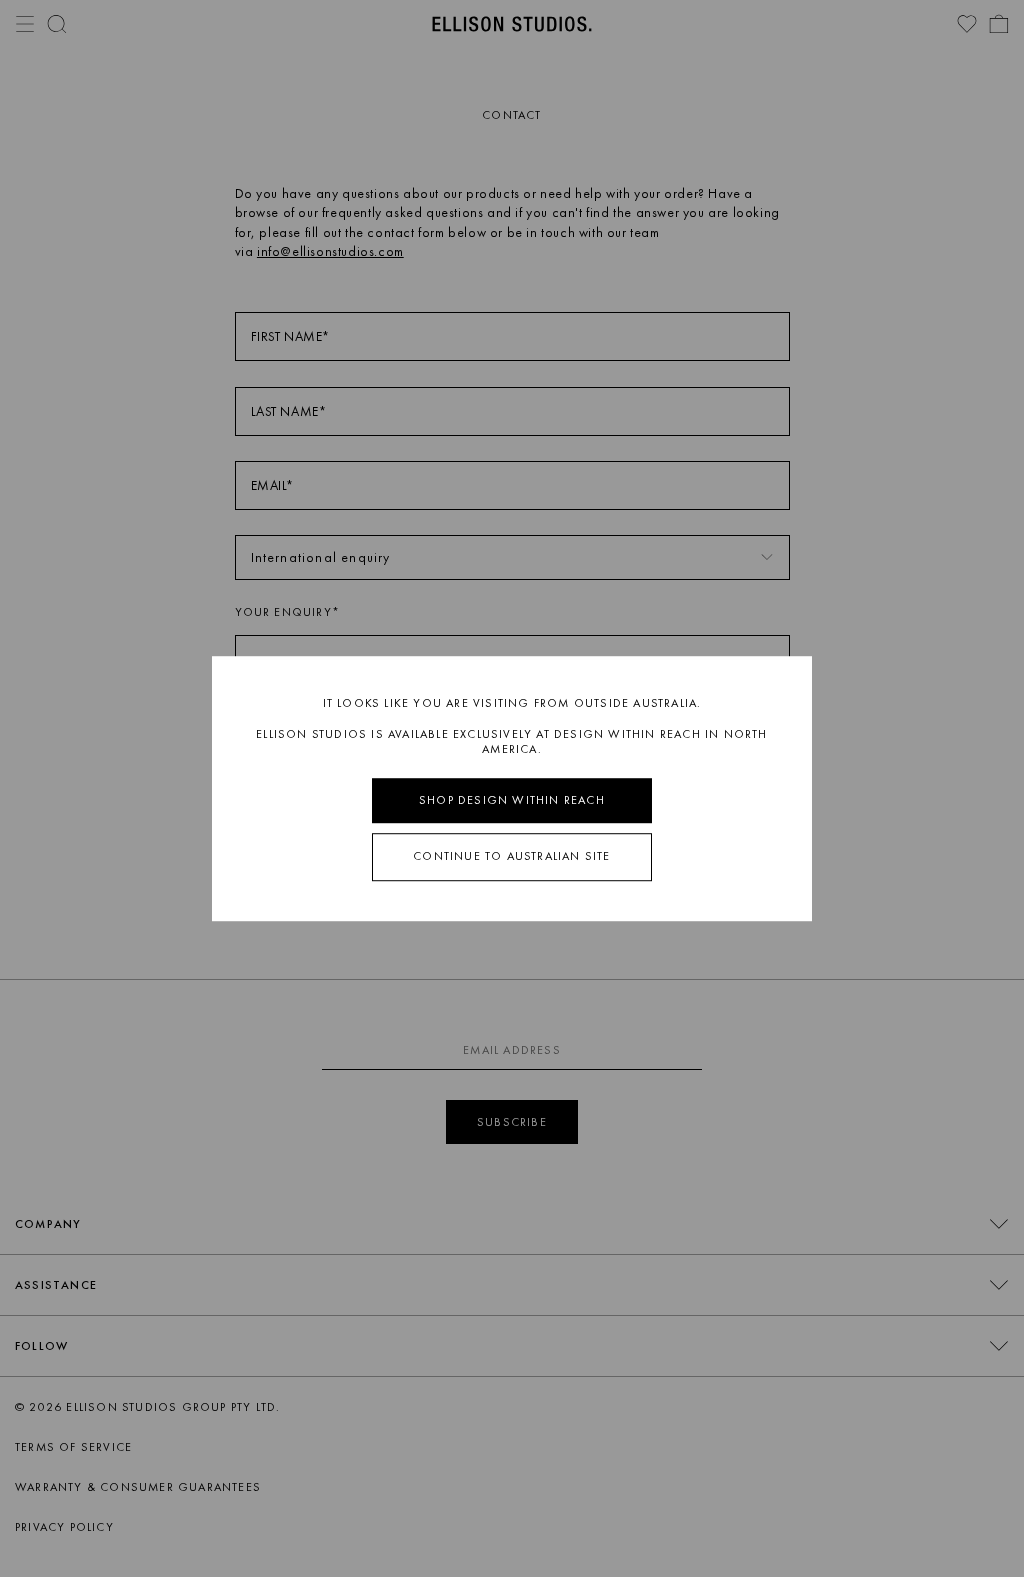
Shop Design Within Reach (512, 800)
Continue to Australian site (511, 857)
